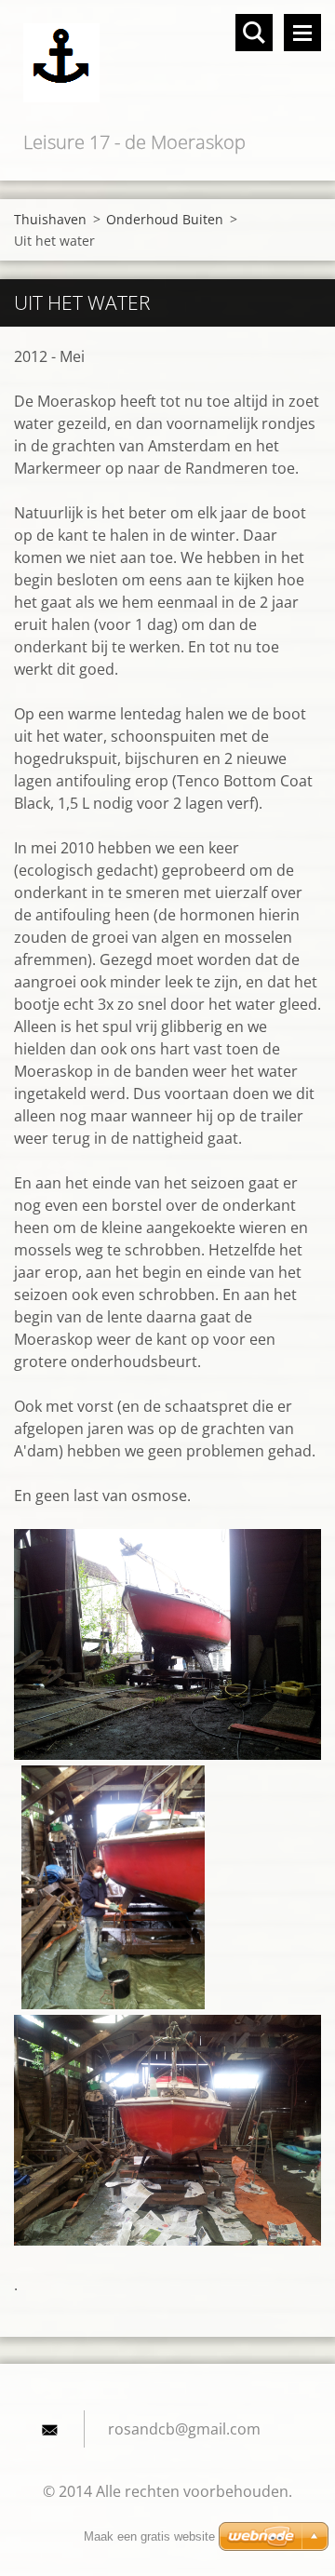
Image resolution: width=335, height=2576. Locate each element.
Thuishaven (50, 219)
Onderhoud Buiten (165, 219)
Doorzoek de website (254, 33)
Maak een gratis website (149, 2536)
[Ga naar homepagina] (167, 64)
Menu (302, 33)
